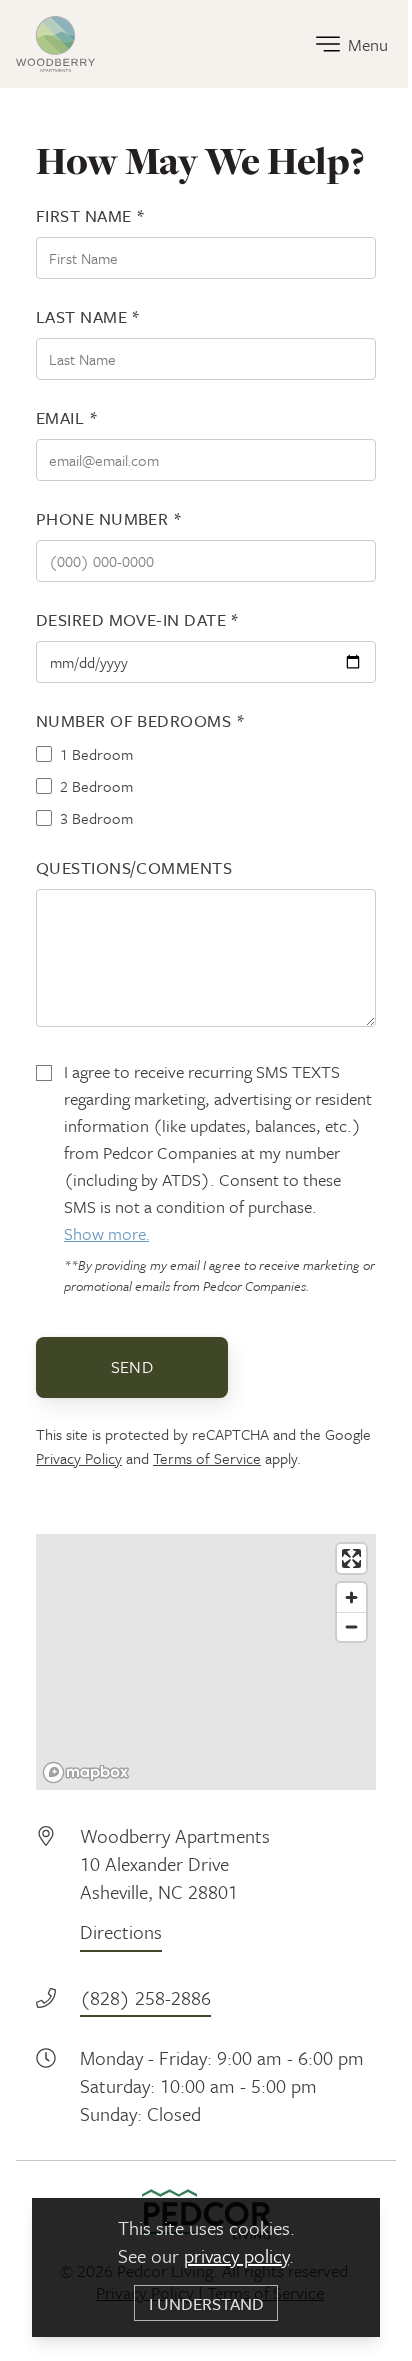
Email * (67, 417)
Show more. (106, 1233)
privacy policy (236, 2255)
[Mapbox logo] (86, 1772)
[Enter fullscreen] (351, 1558)
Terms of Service (207, 1458)
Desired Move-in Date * (138, 619)
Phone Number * (109, 518)
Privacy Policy (79, 1458)
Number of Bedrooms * (140, 720)
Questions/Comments (134, 867)
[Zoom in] (351, 1597)
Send (132, 1366)
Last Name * (88, 316)
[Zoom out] (351, 1626)
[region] (206, 1662)
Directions (121, 1931)
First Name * (90, 215)
